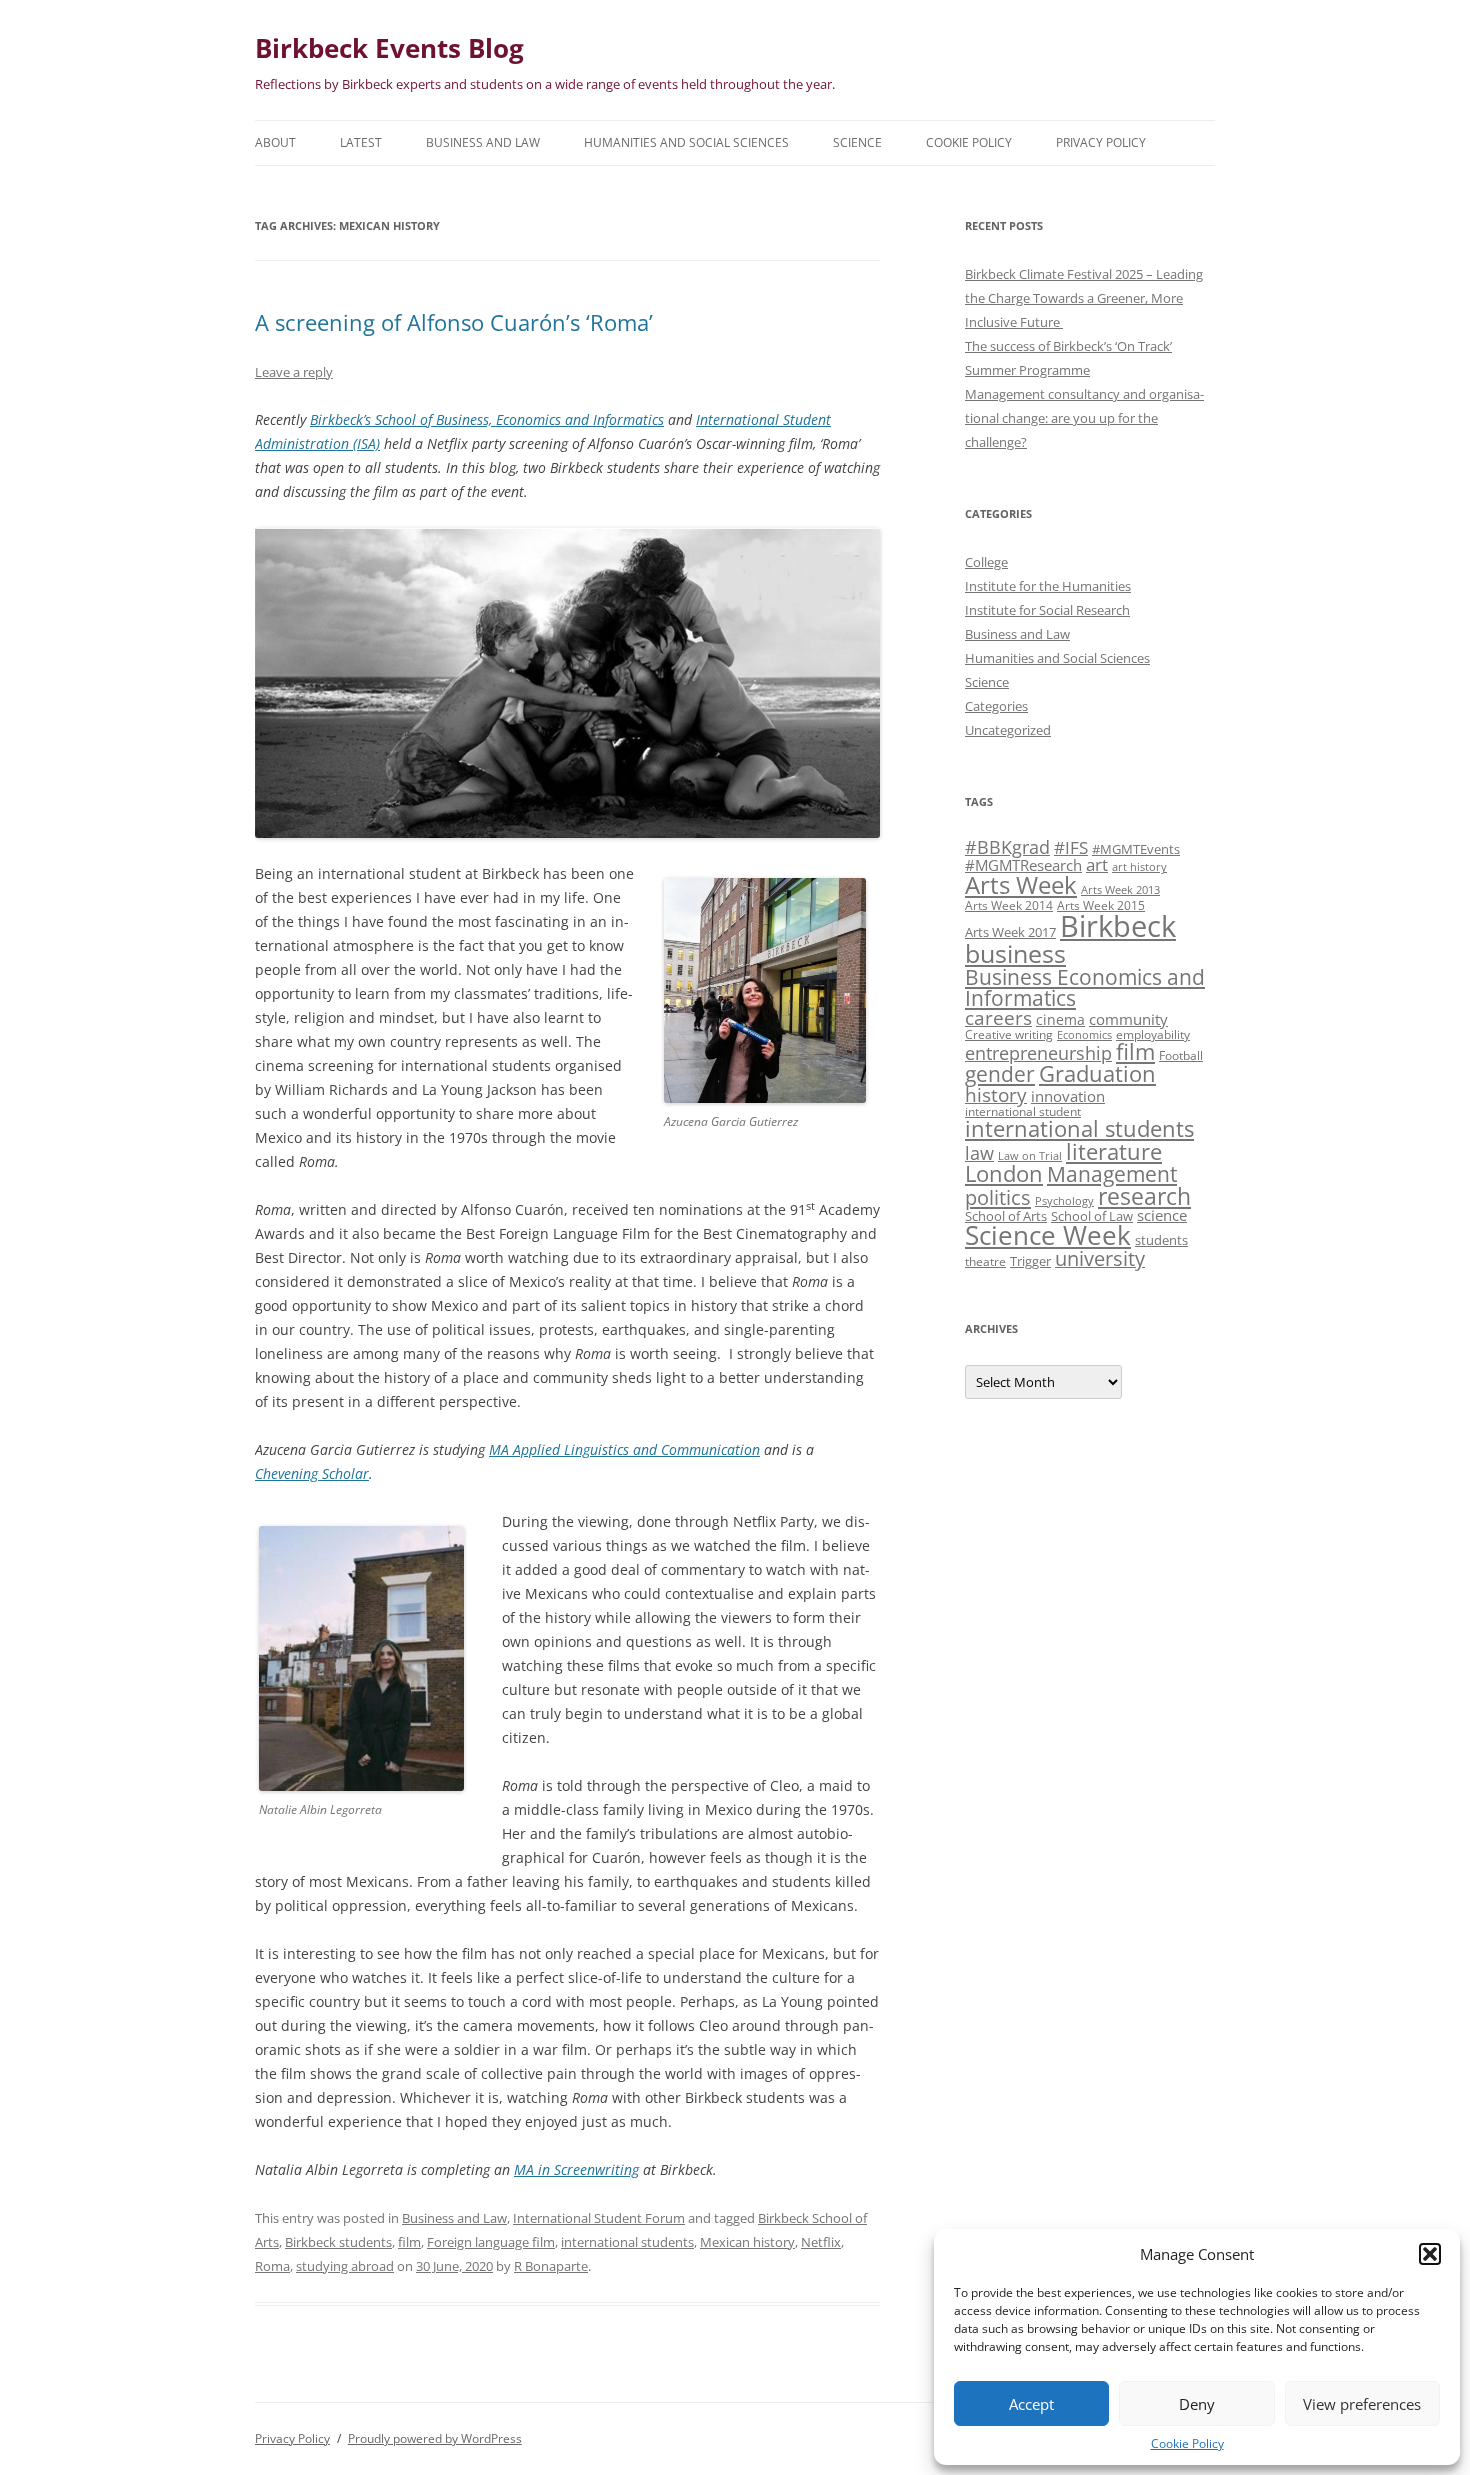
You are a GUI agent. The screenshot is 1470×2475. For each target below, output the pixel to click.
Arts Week (1021, 884)
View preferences (1362, 2404)
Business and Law (483, 142)
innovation (1068, 1096)
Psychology (1064, 1201)
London (1004, 1173)
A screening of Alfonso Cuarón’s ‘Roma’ (454, 322)
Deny (1197, 2404)
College (986, 562)
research (1144, 1196)
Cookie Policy (1187, 2443)
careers (998, 1017)
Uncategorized (1008, 730)
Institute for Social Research (1047, 610)
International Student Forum (599, 2218)
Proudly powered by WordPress (435, 2438)
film (409, 2242)
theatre (985, 1261)
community (1128, 1019)
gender (1000, 1074)
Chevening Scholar (312, 1473)
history (996, 1094)
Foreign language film (491, 2242)
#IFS (1071, 847)
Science (857, 142)
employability (1153, 1034)
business (1015, 953)
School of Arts (1006, 1216)
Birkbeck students (338, 2242)
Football (1181, 1055)
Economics (1084, 1035)
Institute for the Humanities (1048, 586)
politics (998, 1197)
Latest (361, 142)
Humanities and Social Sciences (686, 142)
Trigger (1030, 1261)
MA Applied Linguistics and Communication (624, 1449)
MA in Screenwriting (576, 2169)
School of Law (1092, 1216)
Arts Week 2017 (1010, 932)
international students (627, 2242)
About (275, 142)
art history (1139, 867)
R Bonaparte (551, 2266)
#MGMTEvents (1136, 849)
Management (1112, 1174)
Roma (272, 2266)
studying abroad (345, 2266)
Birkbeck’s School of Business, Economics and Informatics (487, 419)
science (1162, 1215)
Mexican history (747, 2242)
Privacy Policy (1101, 142)
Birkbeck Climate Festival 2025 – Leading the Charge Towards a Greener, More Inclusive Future (1084, 298)
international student (1023, 1111)
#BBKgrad (1007, 847)
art (1097, 864)
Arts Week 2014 (1009, 905)
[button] (1430, 2254)
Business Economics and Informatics (1085, 987)
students (1161, 1240)
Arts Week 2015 (1101, 905)
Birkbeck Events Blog (389, 48)
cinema (1060, 1019)
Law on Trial (1030, 1156)
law (979, 1153)
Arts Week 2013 (1120, 890)
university (1100, 1258)
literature (1114, 1151)
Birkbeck (1118, 926)
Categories (996, 706)
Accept (1031, 2404)
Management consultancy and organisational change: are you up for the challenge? (1084, 418)
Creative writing (1009, 1034)
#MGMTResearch (1023, 865)
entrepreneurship (1038, 1053)
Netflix (821, 2242)
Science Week (1048, 1235)
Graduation (1097, 1073)
